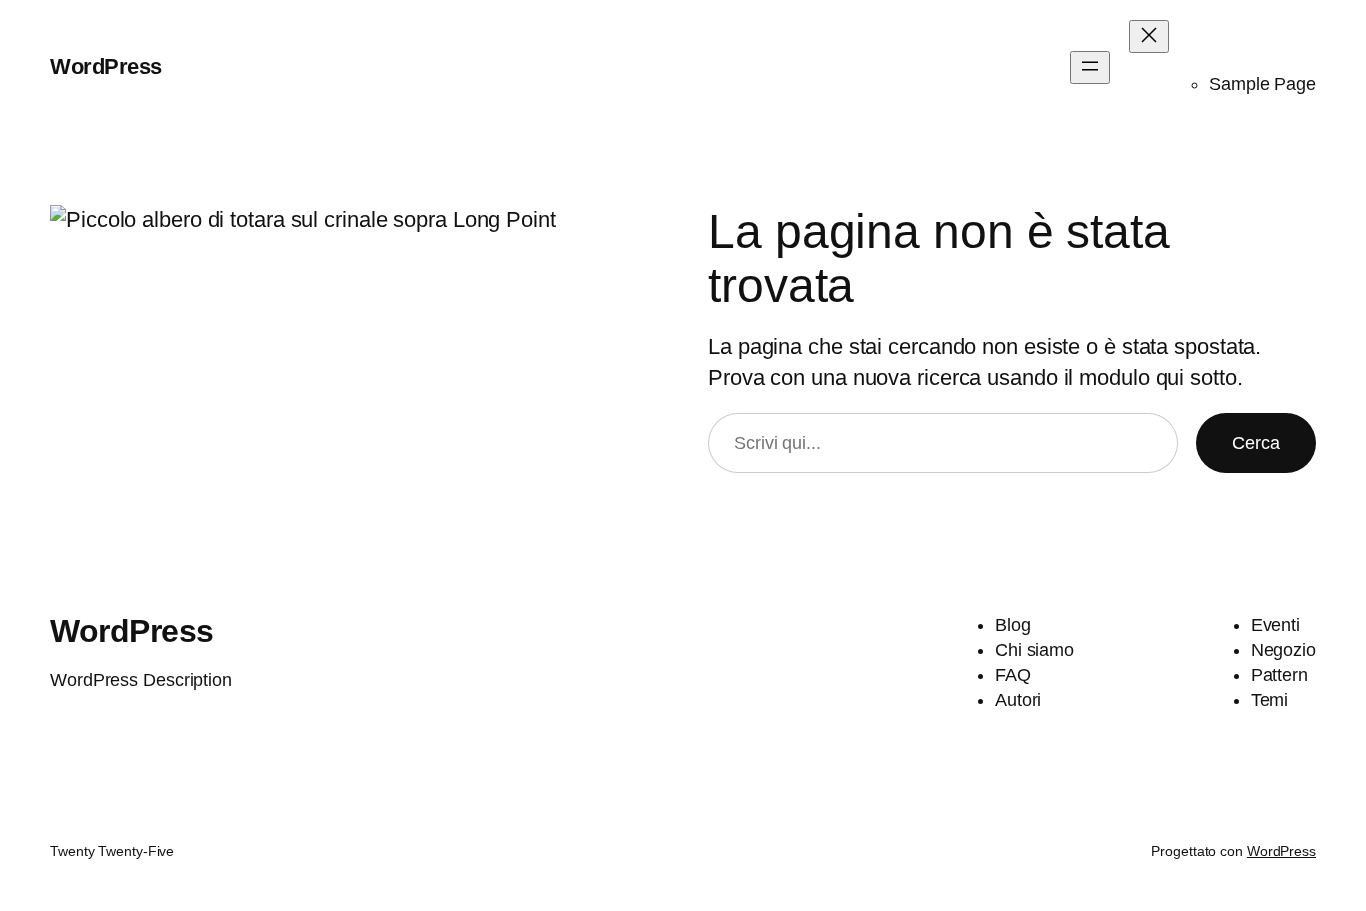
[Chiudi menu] (1149, 36)
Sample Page (1262, 84)
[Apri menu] (1090, 67)
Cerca (1256, 443)
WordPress (106, 66)
